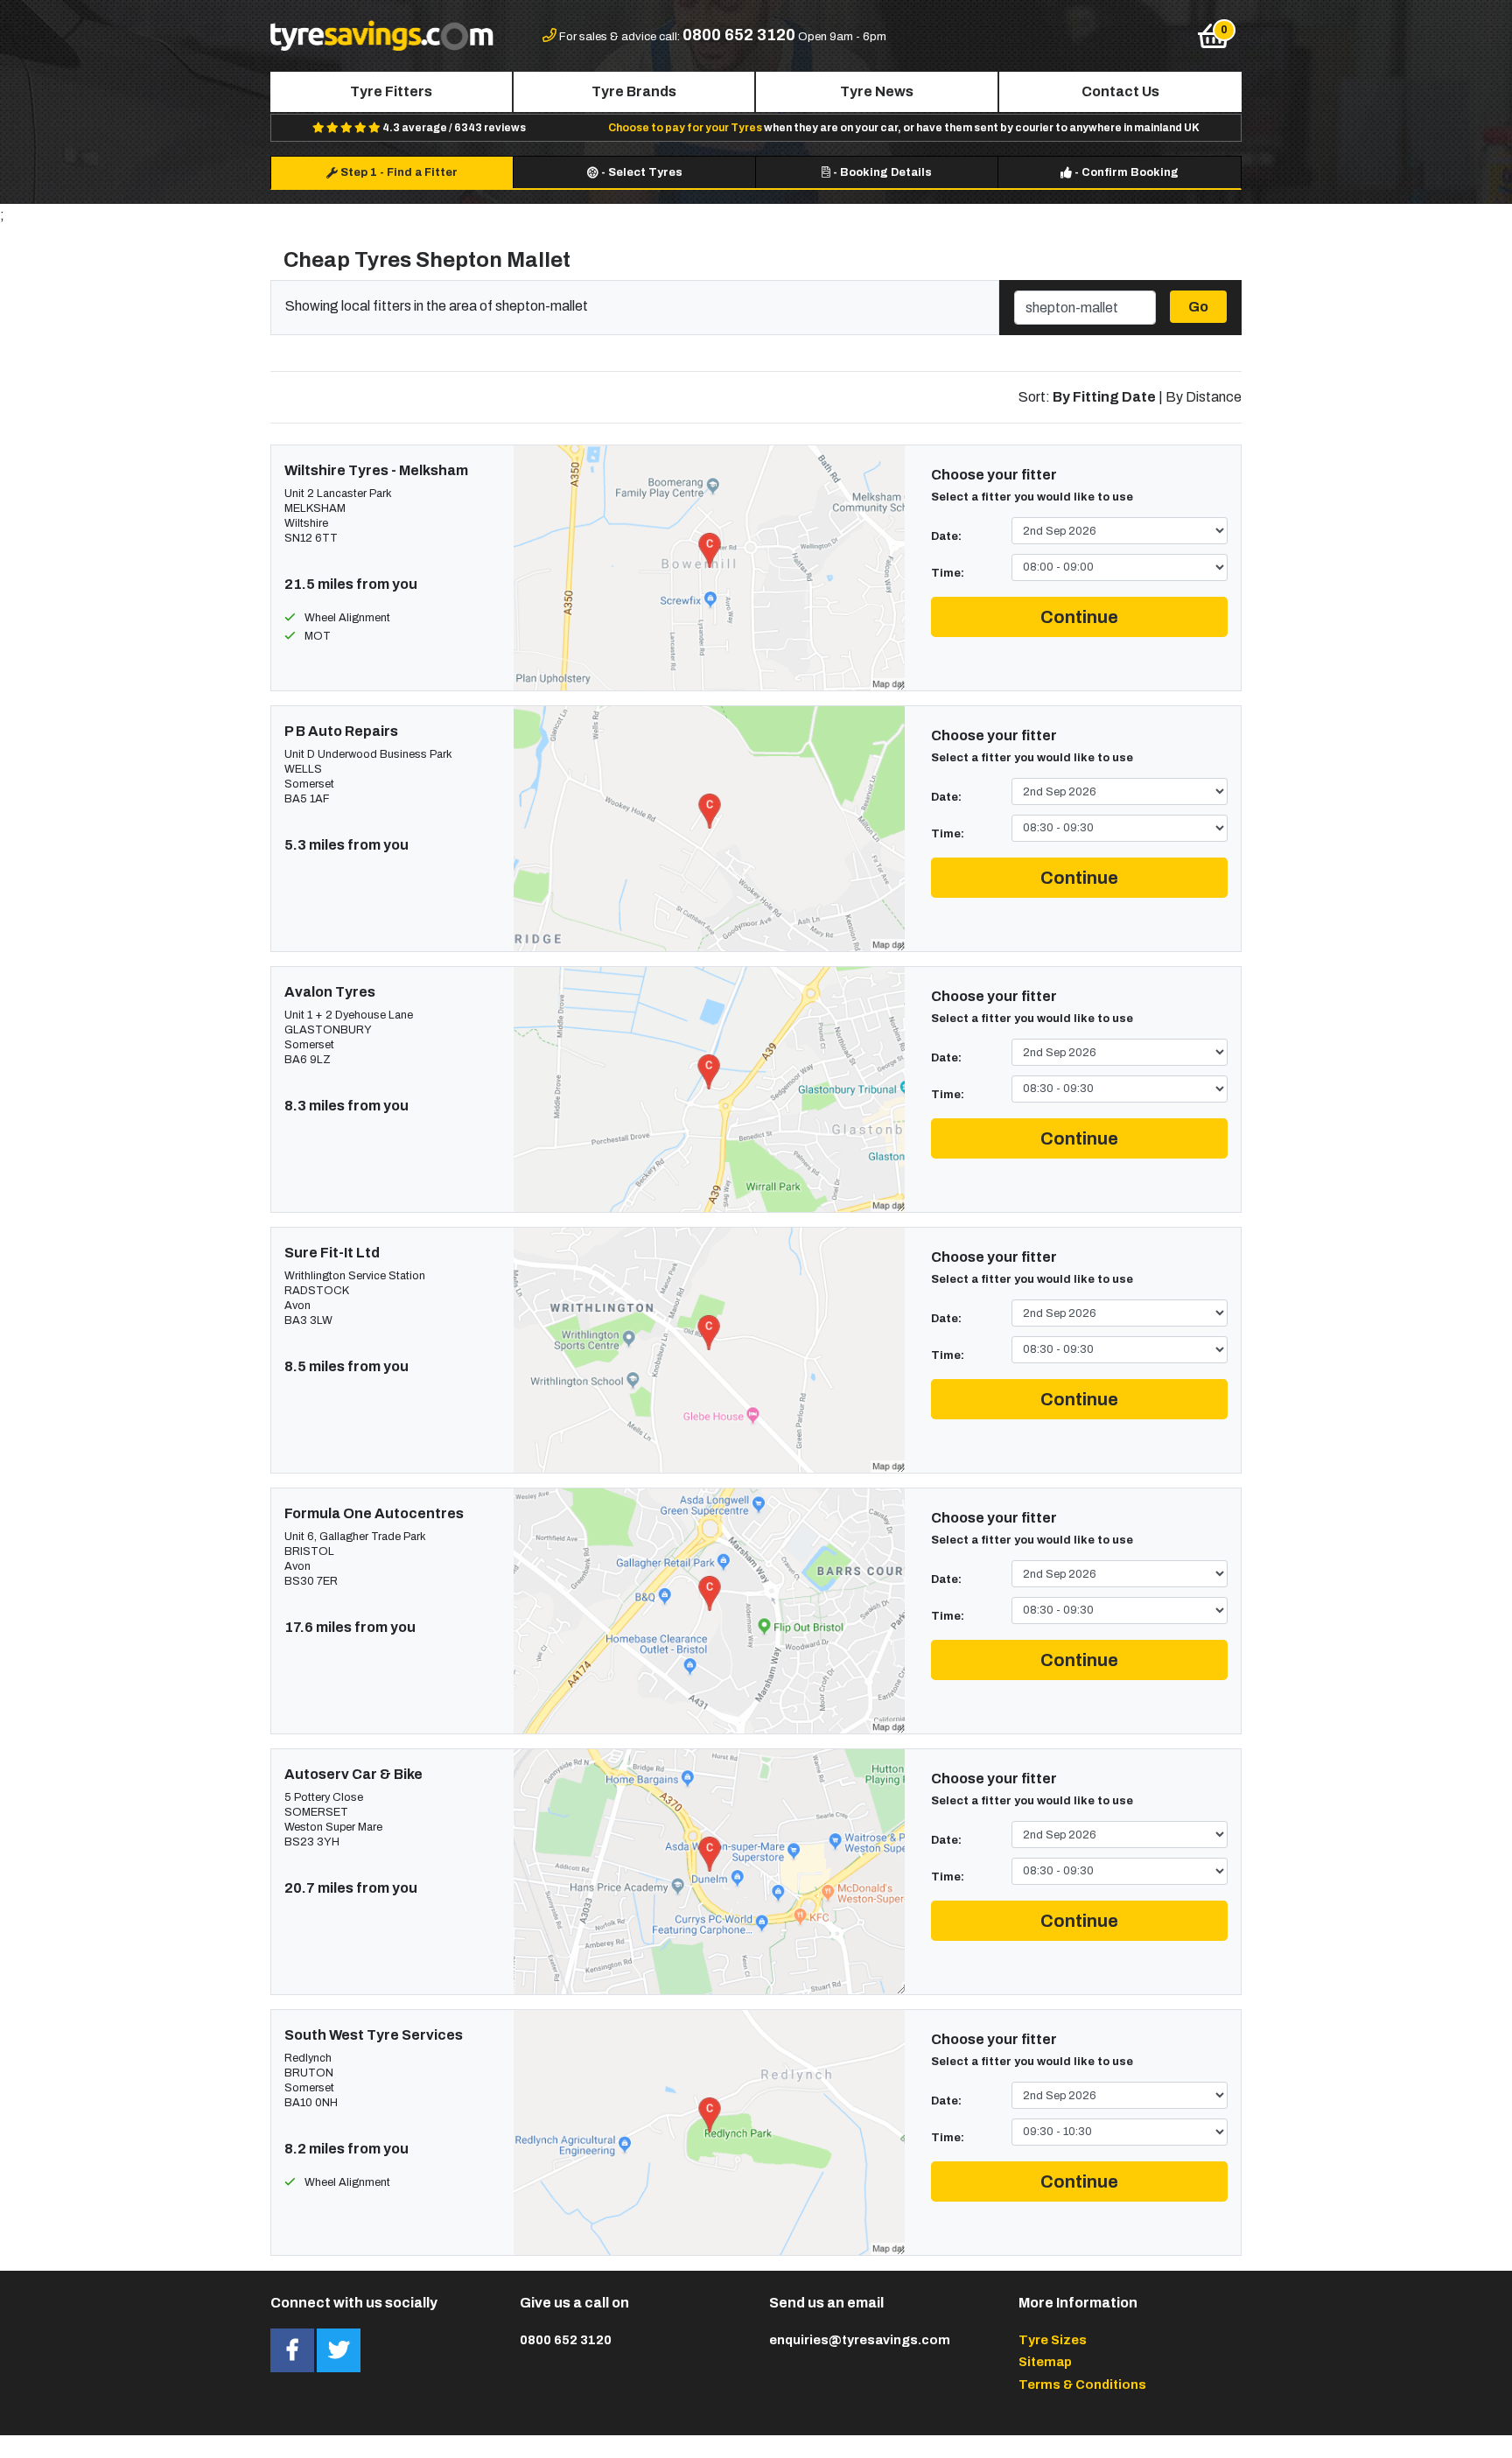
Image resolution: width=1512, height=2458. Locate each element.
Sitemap (1045, 2362)
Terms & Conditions (1082, 2384)
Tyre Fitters (391, 91)
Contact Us (1120, 91)
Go (1198, 307)
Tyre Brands (634, 91)
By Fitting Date (1104, 397)
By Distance (1204, 397)
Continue (1079, 617)
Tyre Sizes (1053, 2340)
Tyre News (877, 91)
